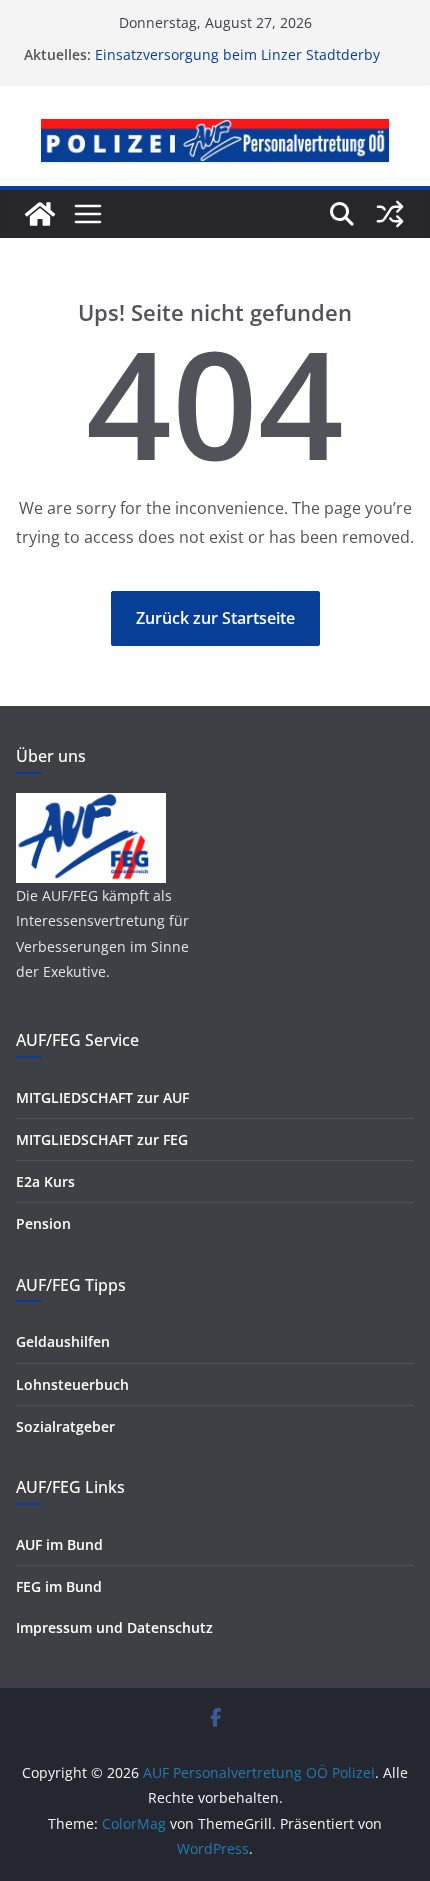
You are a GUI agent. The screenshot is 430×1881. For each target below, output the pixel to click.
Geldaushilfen (63, 1341)
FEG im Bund (59, 1586)
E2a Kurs (45, 1181)
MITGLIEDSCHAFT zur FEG (102, 1139)
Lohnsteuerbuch (72, 1384)
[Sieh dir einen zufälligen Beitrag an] (390, 214)
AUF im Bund (59, 1544)
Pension (43, 1223)
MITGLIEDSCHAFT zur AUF (102, 1097)
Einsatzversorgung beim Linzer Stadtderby (237, 54)
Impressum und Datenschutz (114, 1627)
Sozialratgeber (65, 1426)
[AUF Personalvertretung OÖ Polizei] (40, 214)
